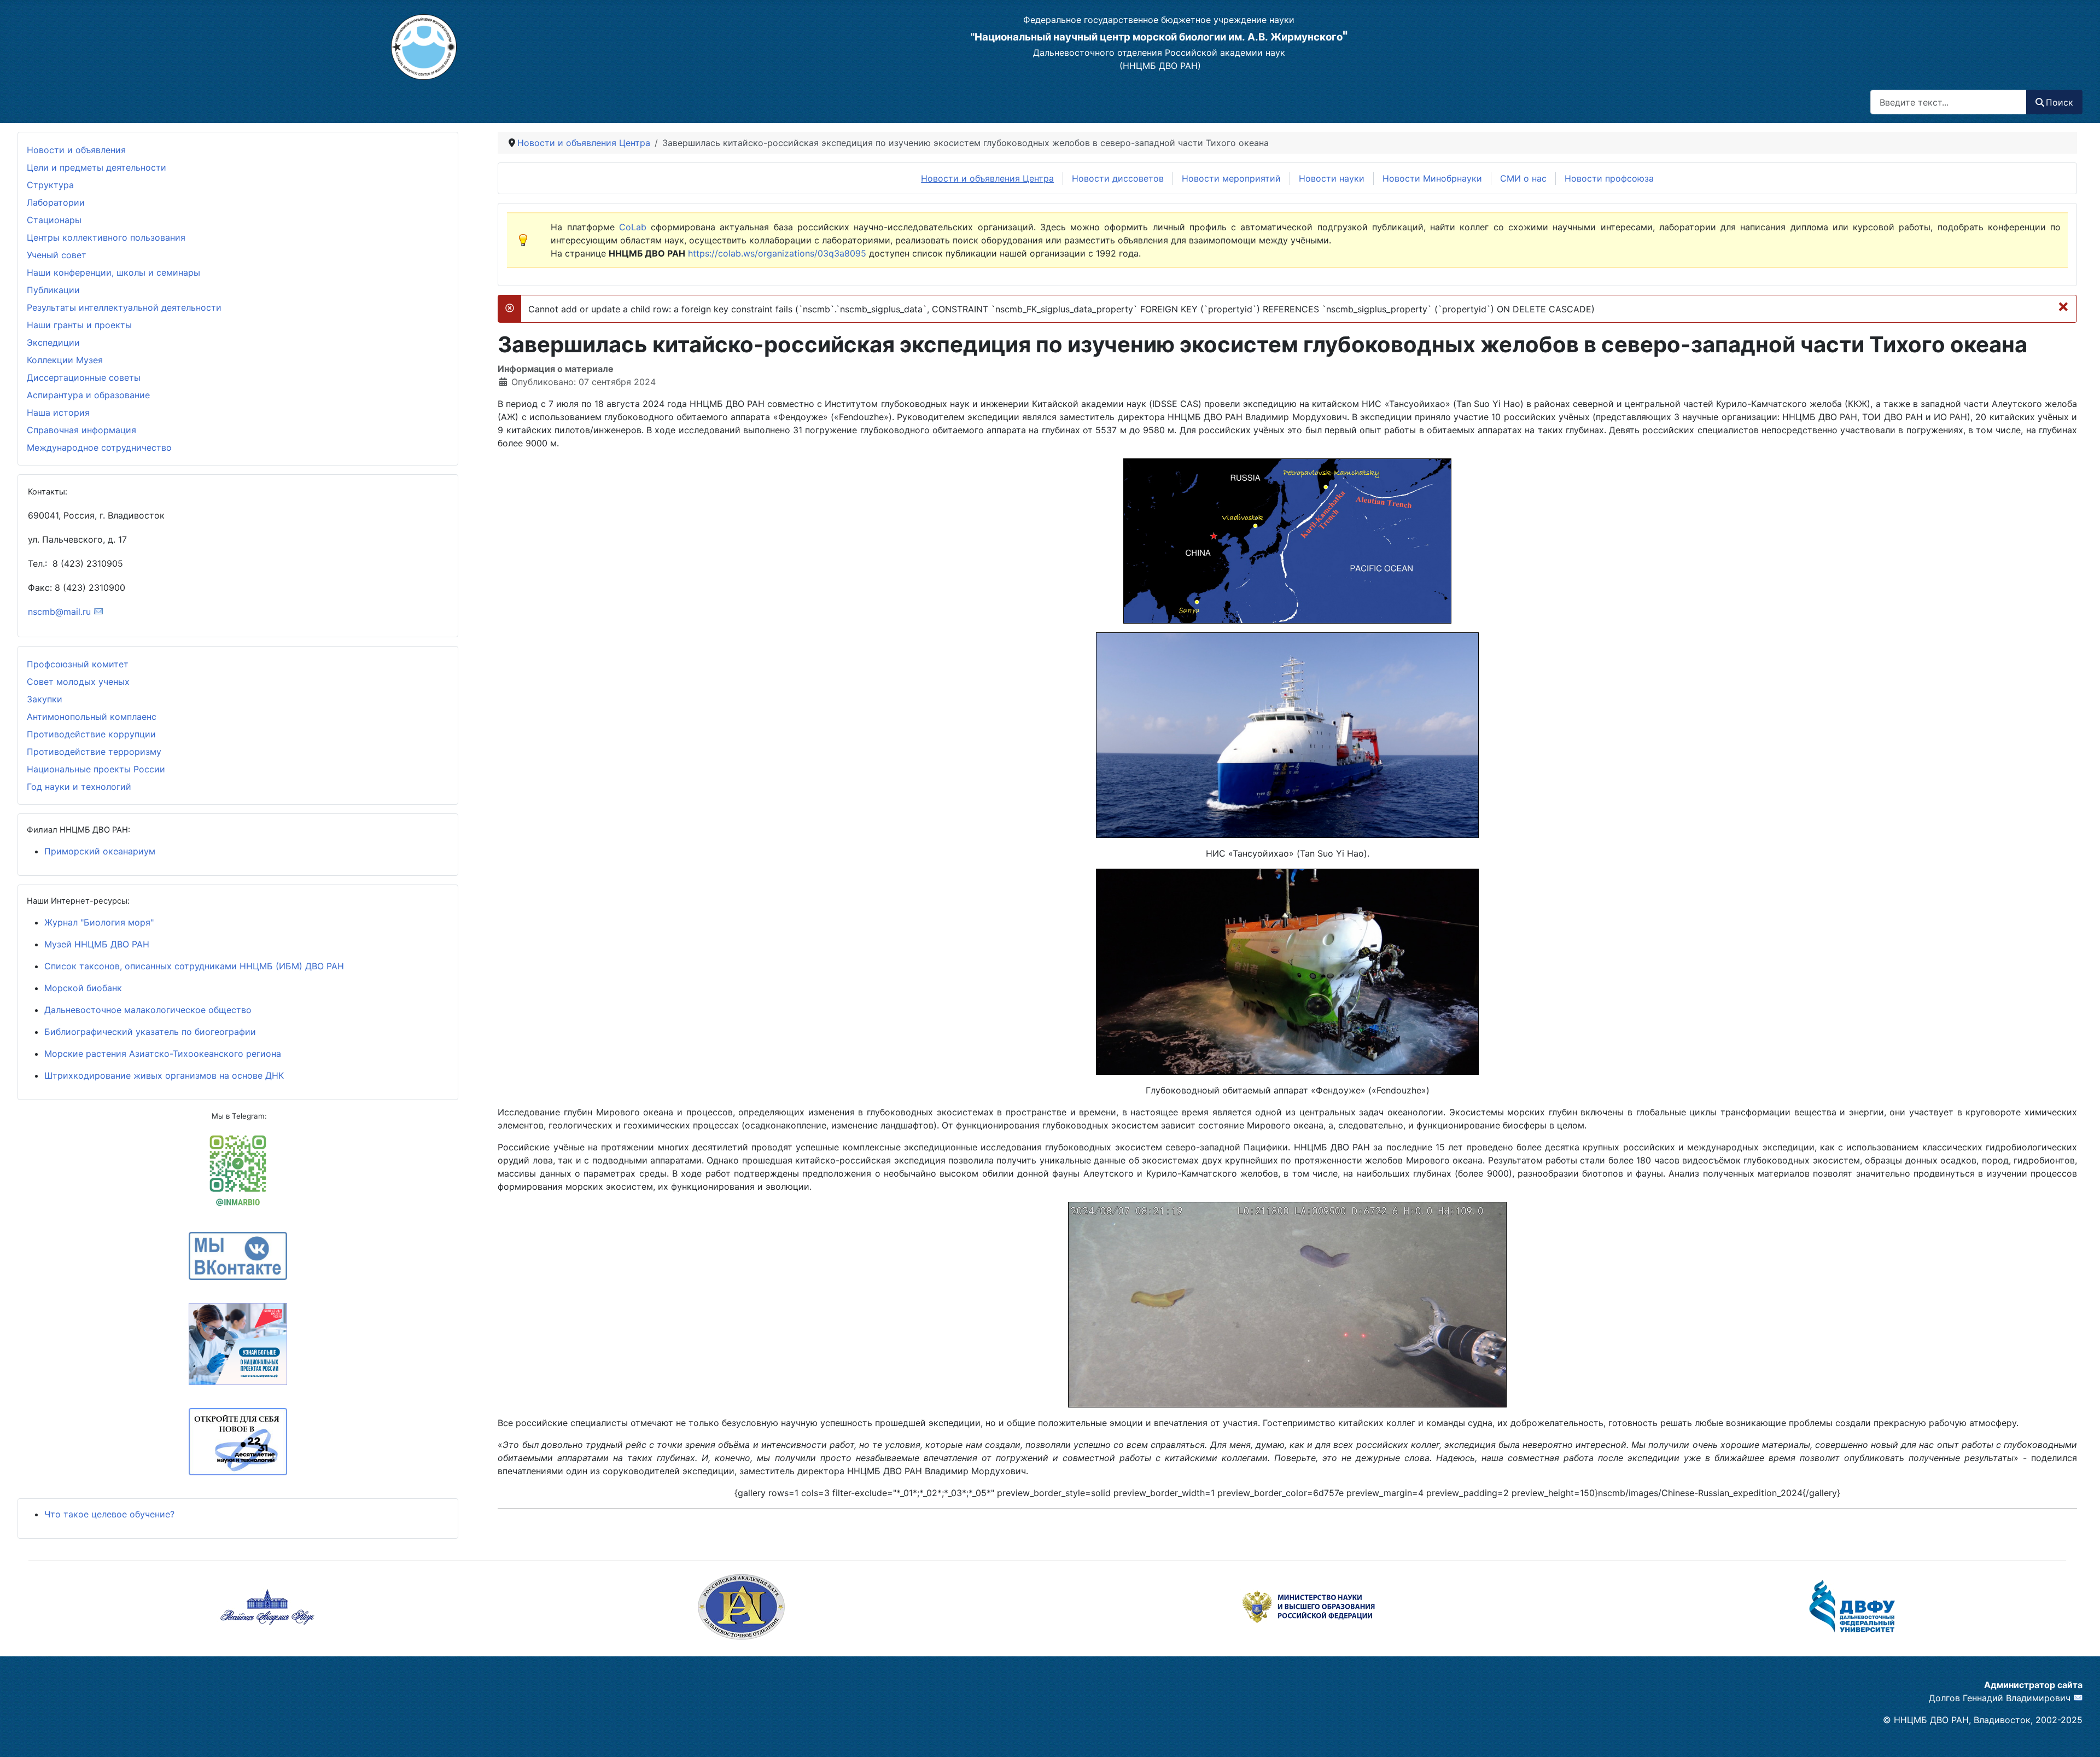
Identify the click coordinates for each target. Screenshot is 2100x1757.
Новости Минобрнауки (1432, 178)
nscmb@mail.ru (59, 612)
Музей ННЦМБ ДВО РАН (97, 944)
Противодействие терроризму (94, 752)
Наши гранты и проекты (79, 325)
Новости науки (1332, 178)
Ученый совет (57, 255)
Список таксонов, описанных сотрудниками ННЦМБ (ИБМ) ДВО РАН (194, 966)
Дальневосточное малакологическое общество (148, 1010)
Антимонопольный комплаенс (92, 717)
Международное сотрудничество (99, 447)
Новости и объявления (76, 150)
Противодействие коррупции (91, 734)
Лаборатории (56, 202)
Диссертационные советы (84, 377)
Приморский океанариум (100, 851)
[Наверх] (1040, 1737)
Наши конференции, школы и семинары (113, 272)
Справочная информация (81, 430)
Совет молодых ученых (78, 682)
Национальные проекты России (96, 769)
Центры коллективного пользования (106, 237)
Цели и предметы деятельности (97, 167)
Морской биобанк (83, 988)
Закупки (45, 699)
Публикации (53, 290)
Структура (50, 185)
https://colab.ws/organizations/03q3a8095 (777, 253)
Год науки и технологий (79, 787)
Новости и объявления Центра (987, 178)
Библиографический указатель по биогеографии (150, 1032)
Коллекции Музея (65, 360)
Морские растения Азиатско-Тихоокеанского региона (163, 1054)
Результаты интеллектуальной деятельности (124, 307)
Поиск (2060, 102)
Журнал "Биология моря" (99, 922)
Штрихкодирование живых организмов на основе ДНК (164, 1075)
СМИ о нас (1523, 178)
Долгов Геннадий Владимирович (2000, 1698)
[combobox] (1949, 102)
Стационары (54, 220)
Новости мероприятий (1231, 178)
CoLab (633, 227)
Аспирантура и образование (88, 395)
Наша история (58, 412)
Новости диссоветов (1118, 178)
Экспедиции (53, 342)
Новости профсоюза (1609, 178)
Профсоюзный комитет (78, 664)
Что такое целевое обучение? (109, 1514)
